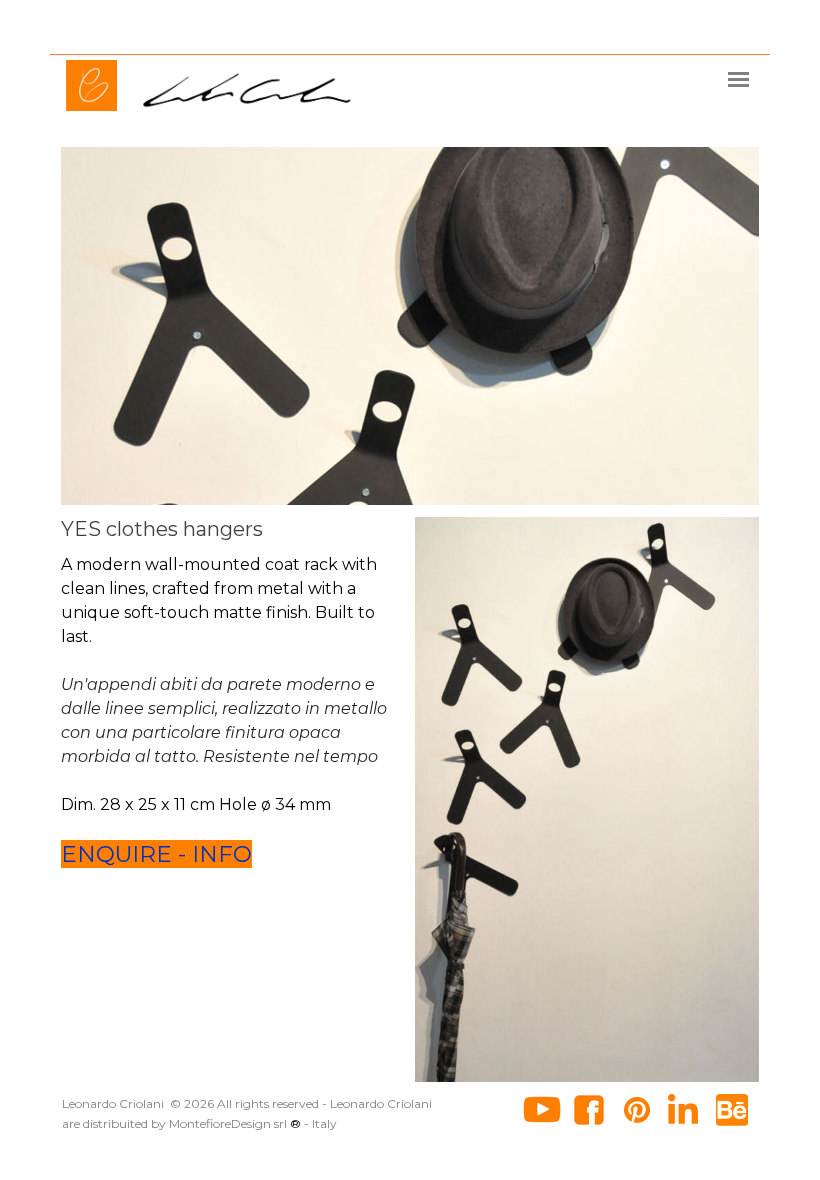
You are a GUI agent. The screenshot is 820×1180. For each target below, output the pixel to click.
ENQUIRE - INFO (156, 854)
